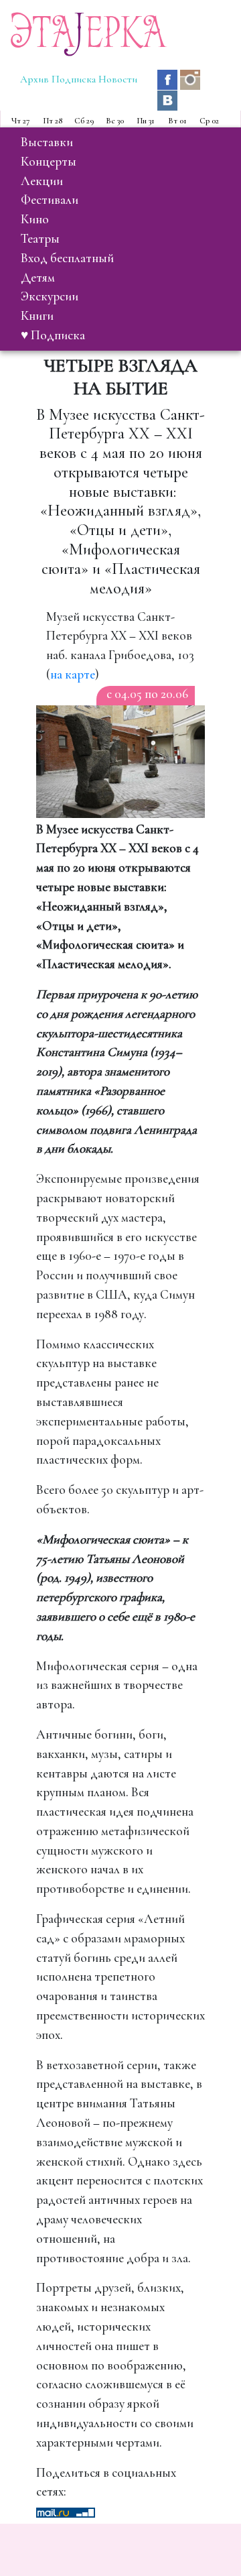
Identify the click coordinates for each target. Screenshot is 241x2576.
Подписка (74, 79)
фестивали (50, 200)
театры (40, 239)
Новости (118, 79)
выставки (47, 142)
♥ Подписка (53, 335)
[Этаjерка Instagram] (190, 78)
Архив (34, 79)
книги (37, 316)
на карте (73, 675)
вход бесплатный (67, 258)
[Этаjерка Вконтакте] (167, 99)
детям (38, 278)
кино (35, 219)
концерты (49, 162)
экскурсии (50, 296)
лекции (42, 181)
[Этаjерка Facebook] (169, 78)
